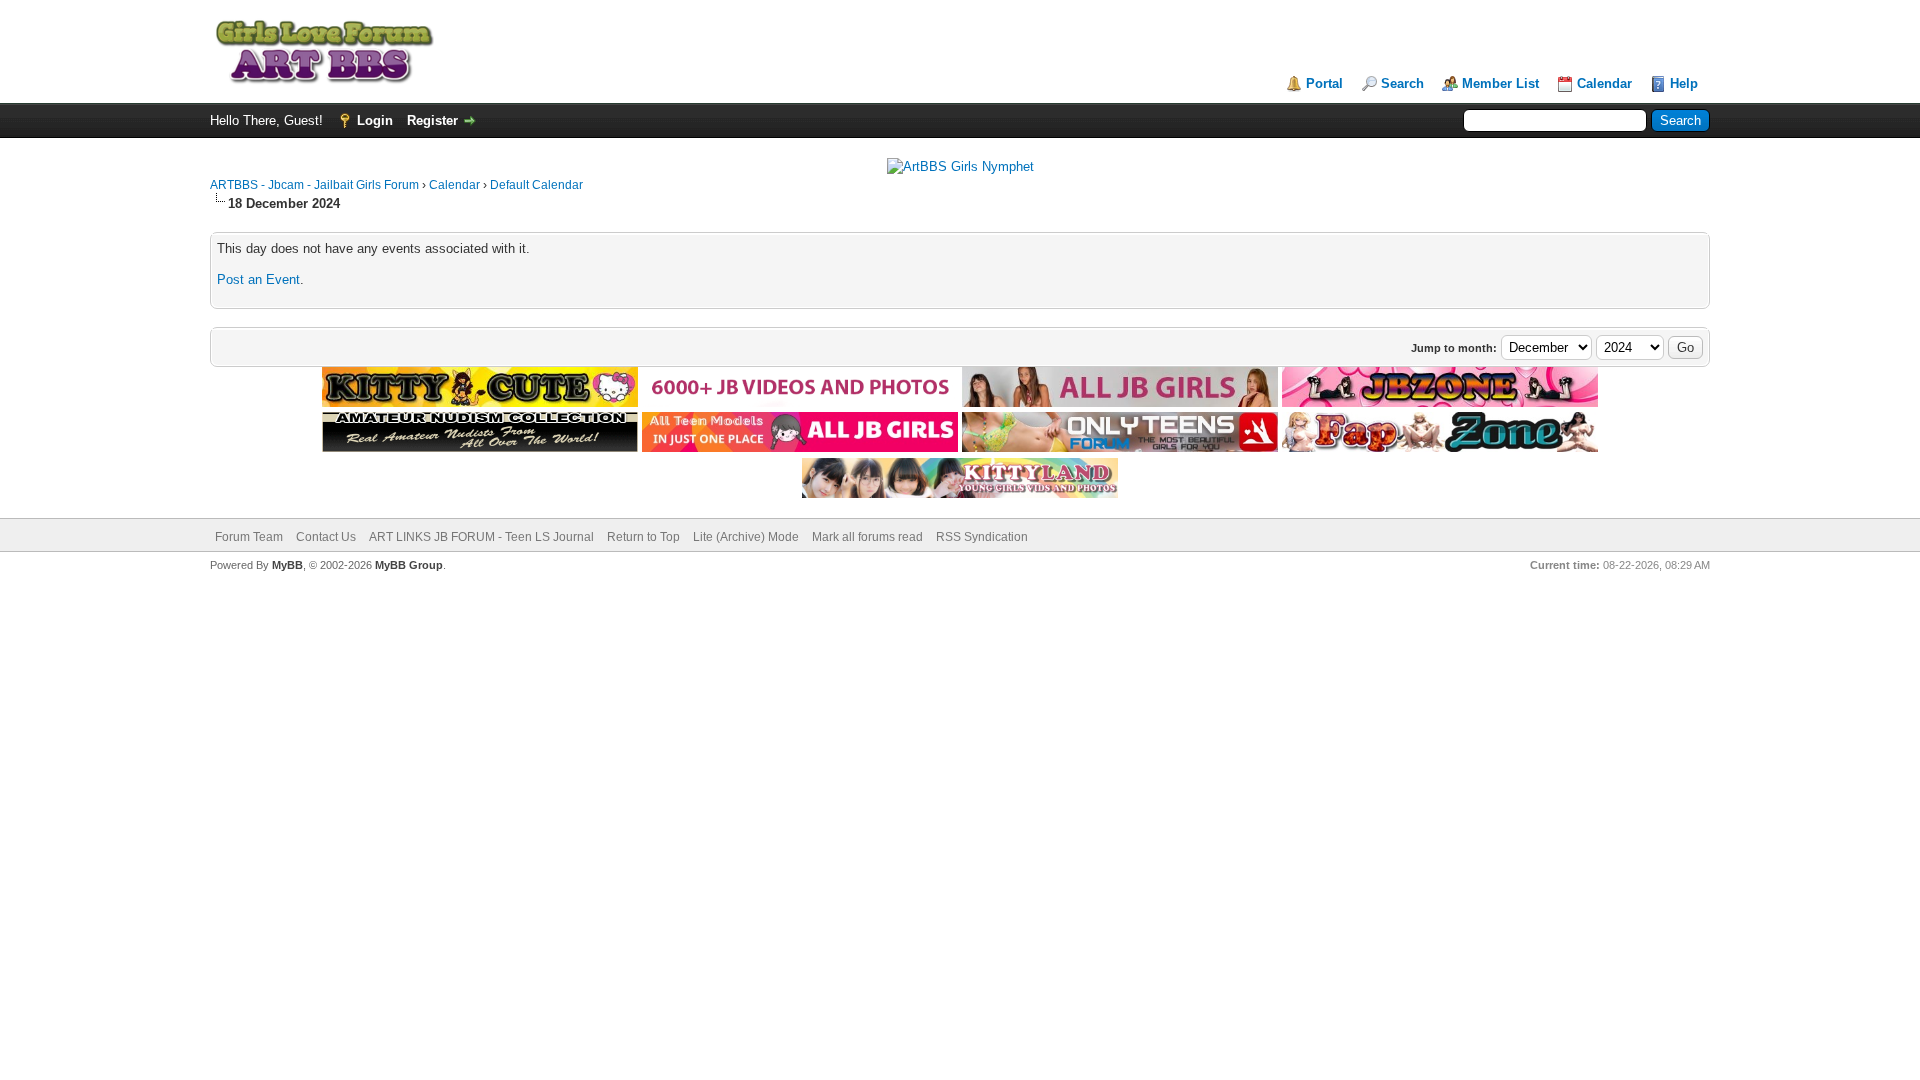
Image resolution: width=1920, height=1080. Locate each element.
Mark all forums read (867, 537)
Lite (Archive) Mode (746, 537)
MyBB (287, 565)
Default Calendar (536, 185)
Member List (1500, 83)
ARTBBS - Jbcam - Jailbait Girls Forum (314, 185)
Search (1402, 83)
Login (375, 120)
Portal (1324, 83)
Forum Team (249, 537)
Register (432, 120)
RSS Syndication (982, 537)
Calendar (1604, 83)
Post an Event (258, 279)
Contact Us (326, 537)
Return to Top (643, 537)
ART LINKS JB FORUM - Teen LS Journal (481, 537)
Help (1684, 83)
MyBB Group (409, 565)
